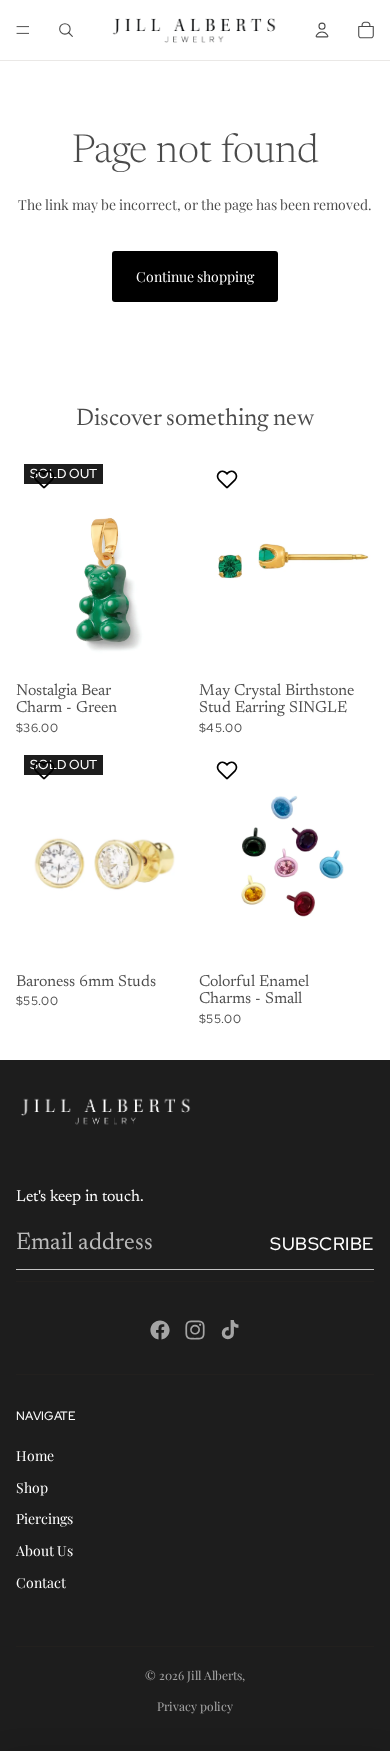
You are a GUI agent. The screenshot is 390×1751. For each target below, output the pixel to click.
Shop (32, 1487)
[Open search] (66, 30)
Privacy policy (195, 1706)
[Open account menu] (322, 30)
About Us (44, 1550)
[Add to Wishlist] (46, 479)
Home (35, 1455)
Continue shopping (195, 276)
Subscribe (322, 1243)
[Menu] (23, 30)
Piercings (44, 1518)
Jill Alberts (214, 1675)
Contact (41, 1582)
